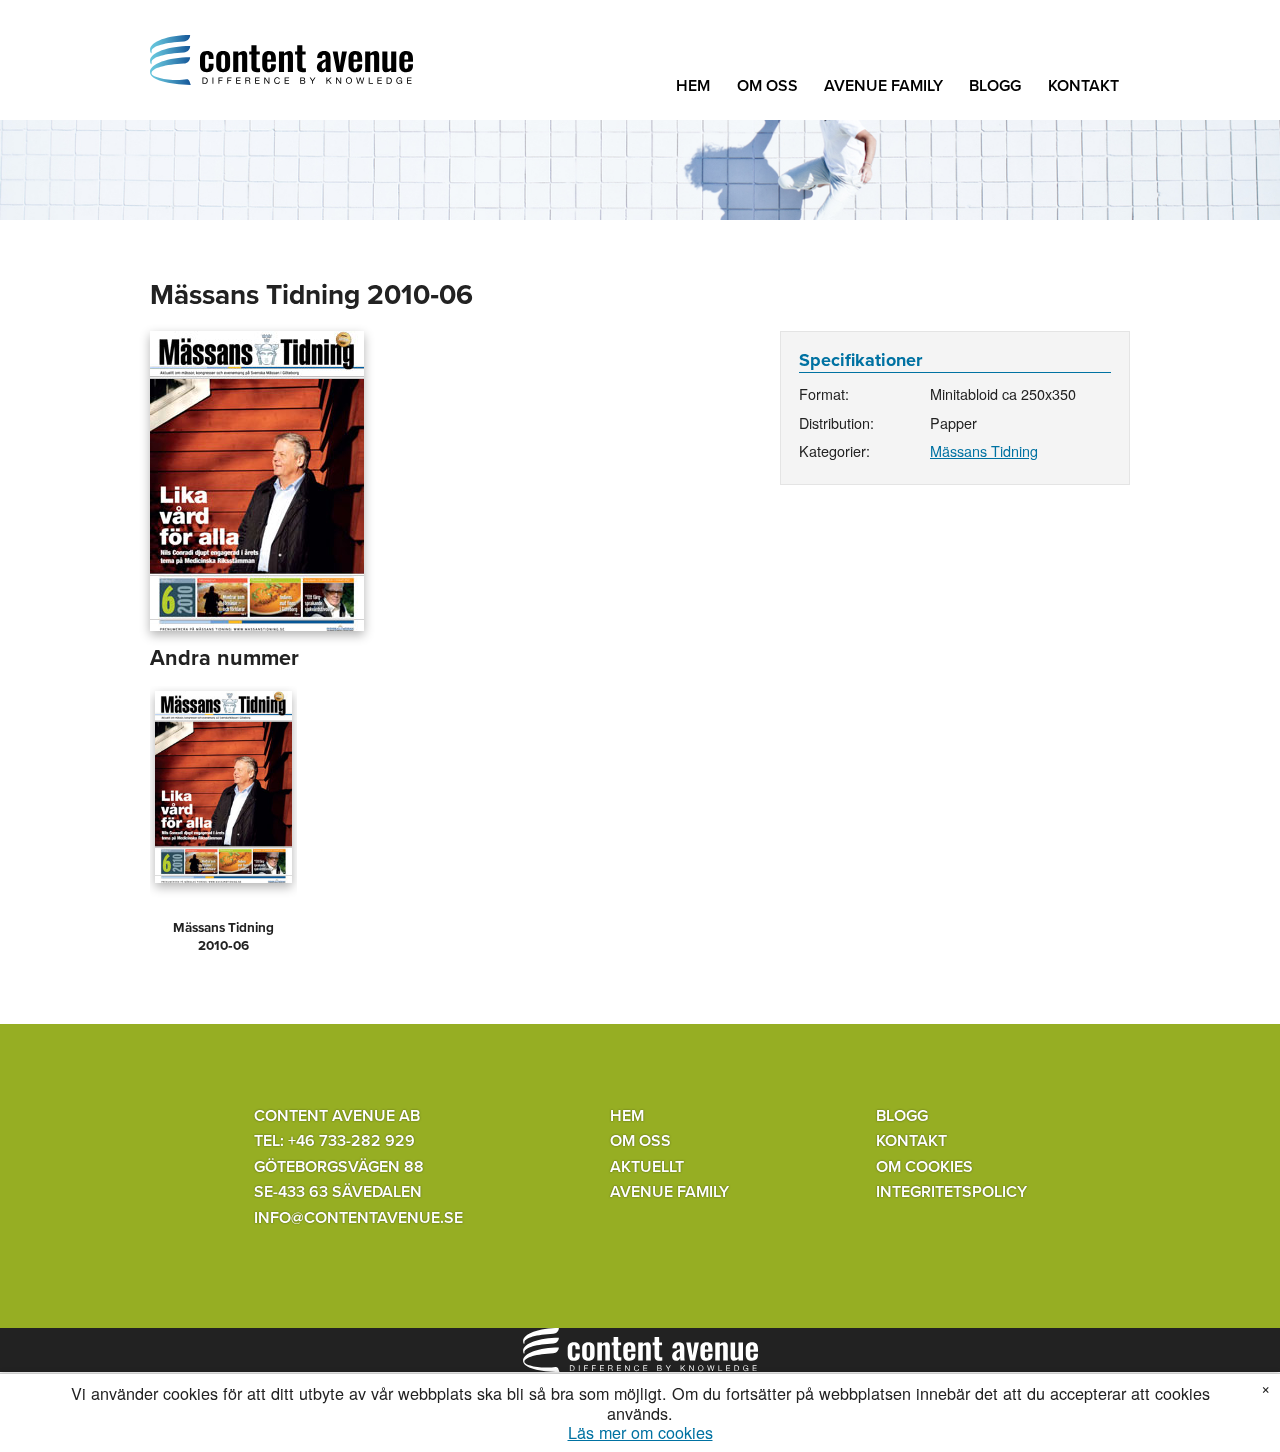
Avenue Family (883, 86)
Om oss (767, 86)
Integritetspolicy (951, 1192)
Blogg (995, 86)
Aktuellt (647, 1167)
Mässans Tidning (984, 450)
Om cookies (924, 1167)
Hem (693, 86)
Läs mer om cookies (640, 1432)
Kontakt (1083, 86)
